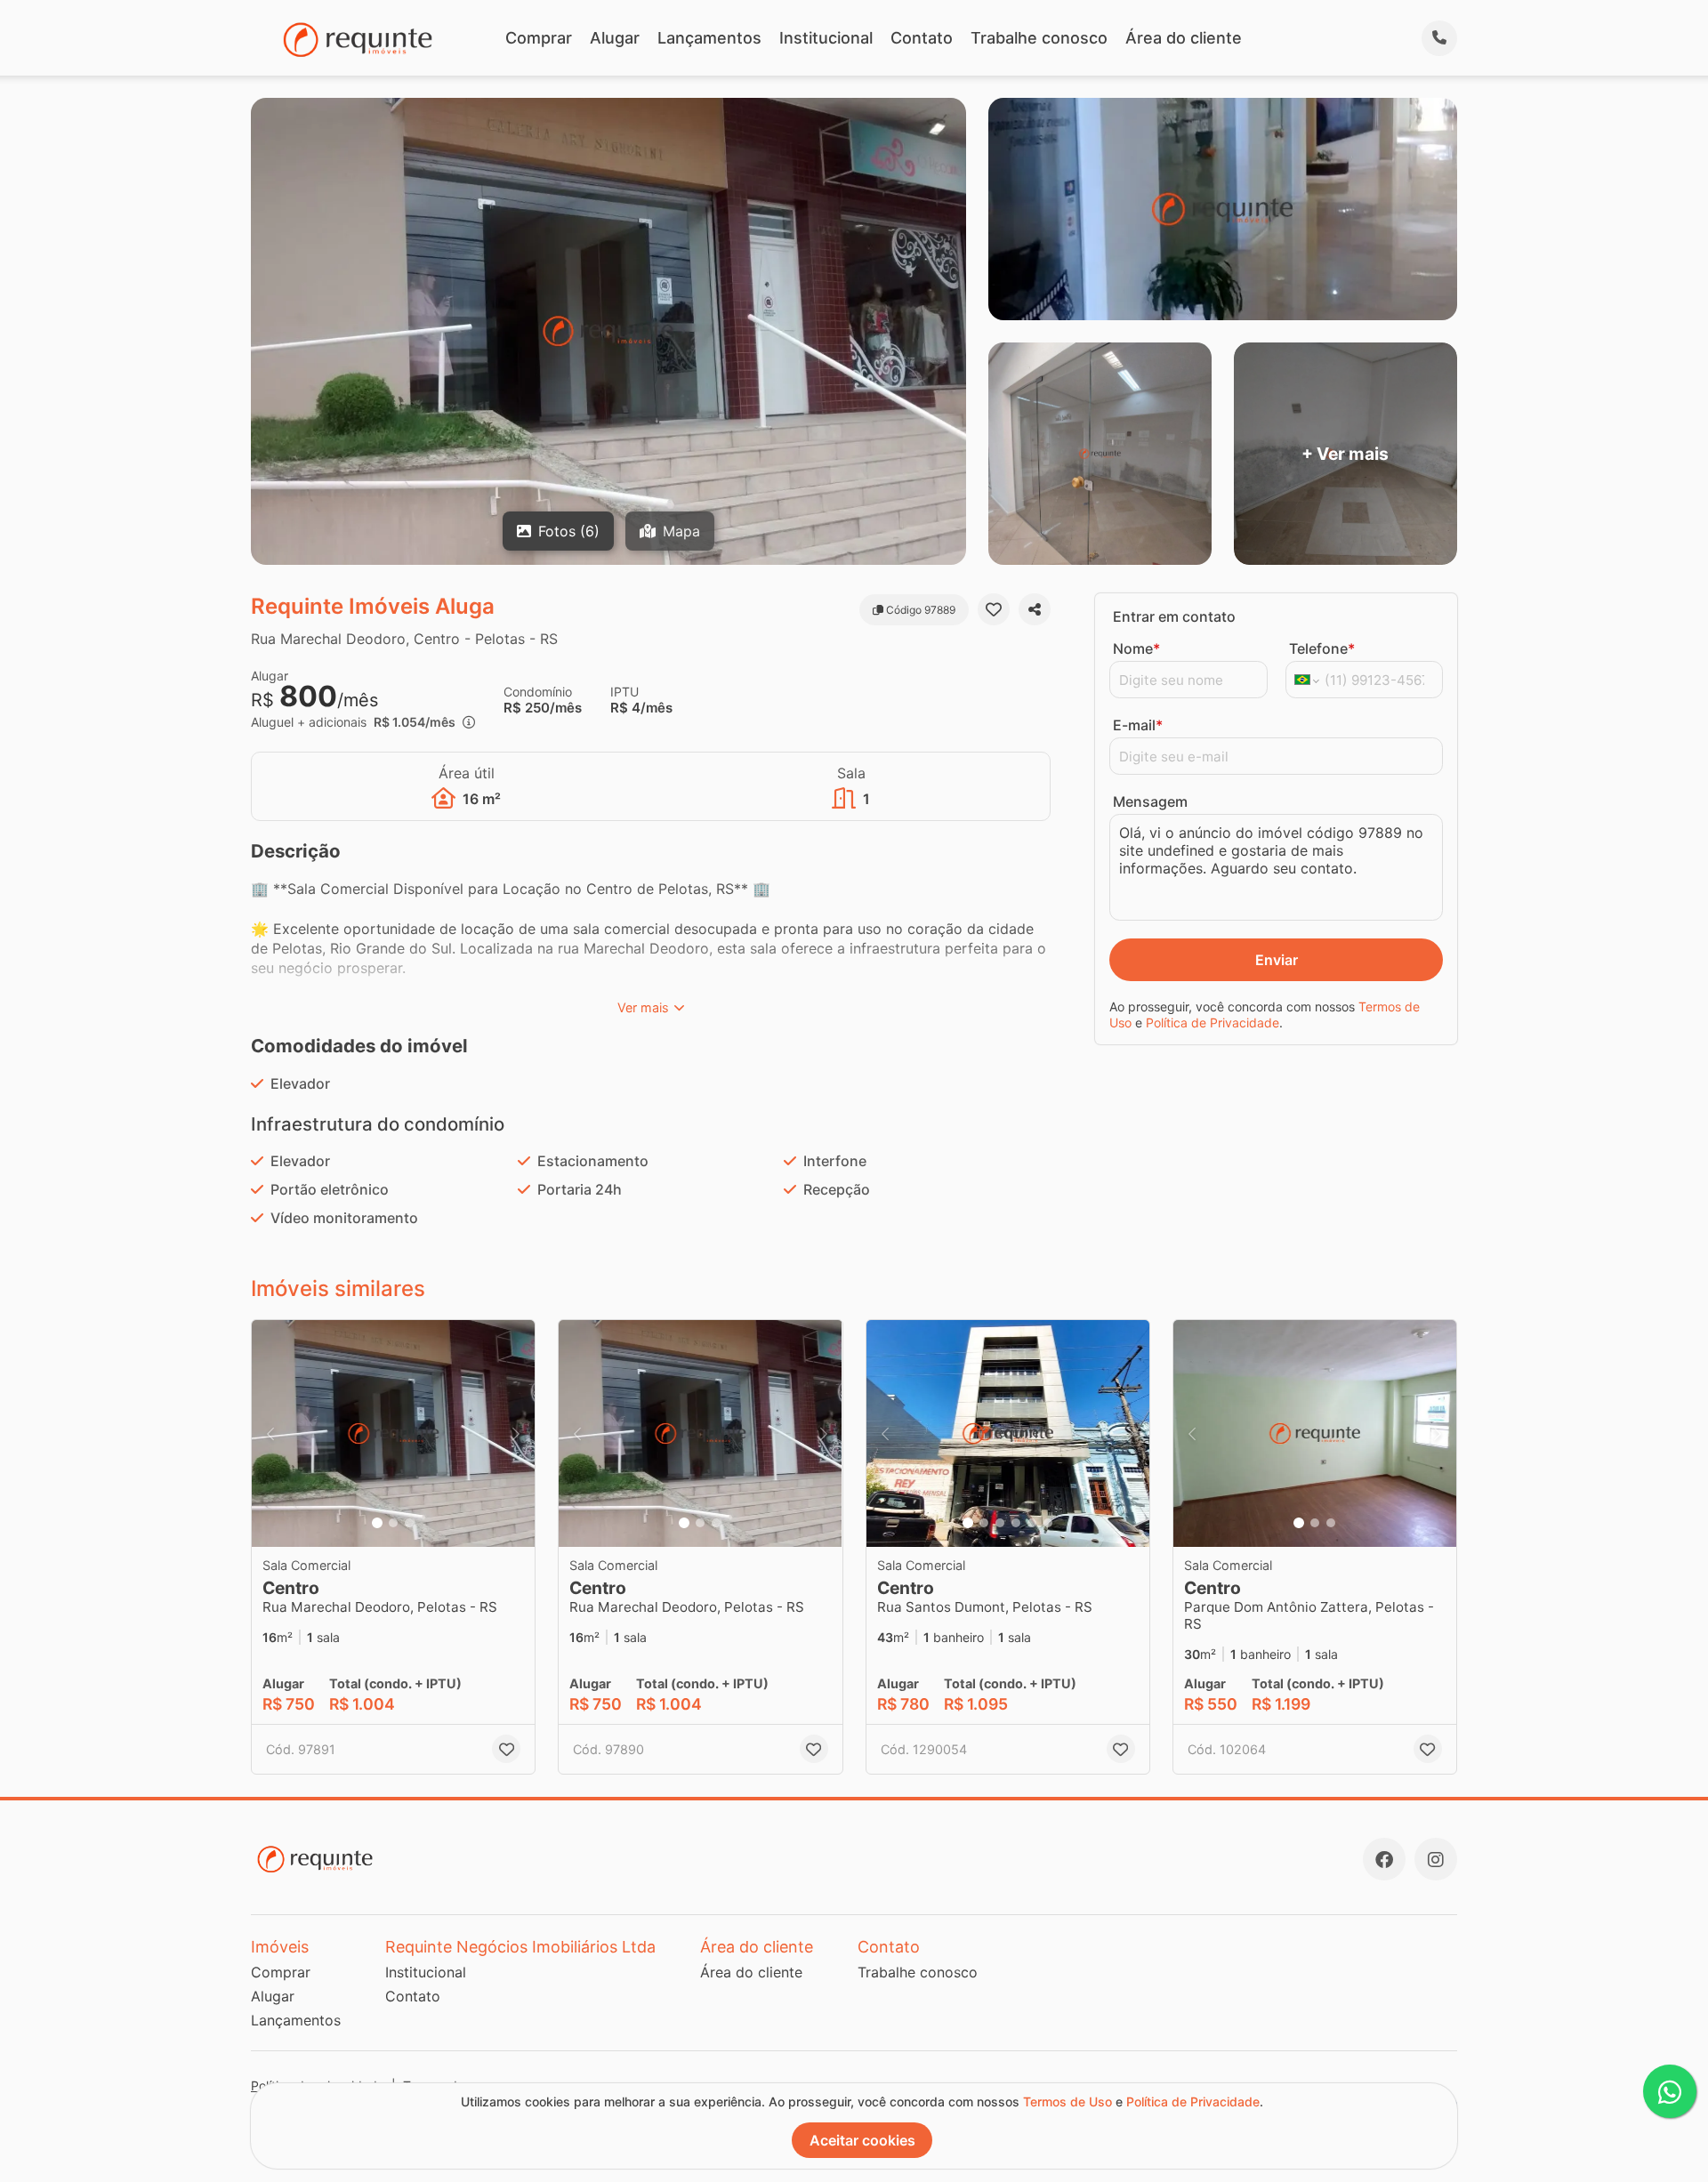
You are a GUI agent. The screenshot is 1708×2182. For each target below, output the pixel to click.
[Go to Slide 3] (409, 1523)
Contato (922, 38)
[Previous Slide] (270, 1433)
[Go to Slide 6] (1048, 1523)
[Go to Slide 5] (1032, 1523)
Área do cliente (1184, 38)
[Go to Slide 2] (393, 1523)
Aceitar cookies (862, 2140)
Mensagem (1150, 801)
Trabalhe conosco (1039, 38)
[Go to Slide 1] (377, 1523)
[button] (393, 1433)
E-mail (1138, 725)
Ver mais (643, 1007)
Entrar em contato (1174, 616)
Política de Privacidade (1213, 1023)
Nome (1136, 648)
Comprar (539, 38)
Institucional (826, 38)
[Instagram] (1436, 1859)
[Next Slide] (516, 1433)
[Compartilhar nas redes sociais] (1035, 609)
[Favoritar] (994, 609)
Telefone (1322, 648)
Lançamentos (709, 38)
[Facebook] (1384, 1859)
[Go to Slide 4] (1016, 1523)
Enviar (1277, 960)
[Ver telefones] (1439, 38)
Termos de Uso (1067, 2101)
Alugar (615, 38)
